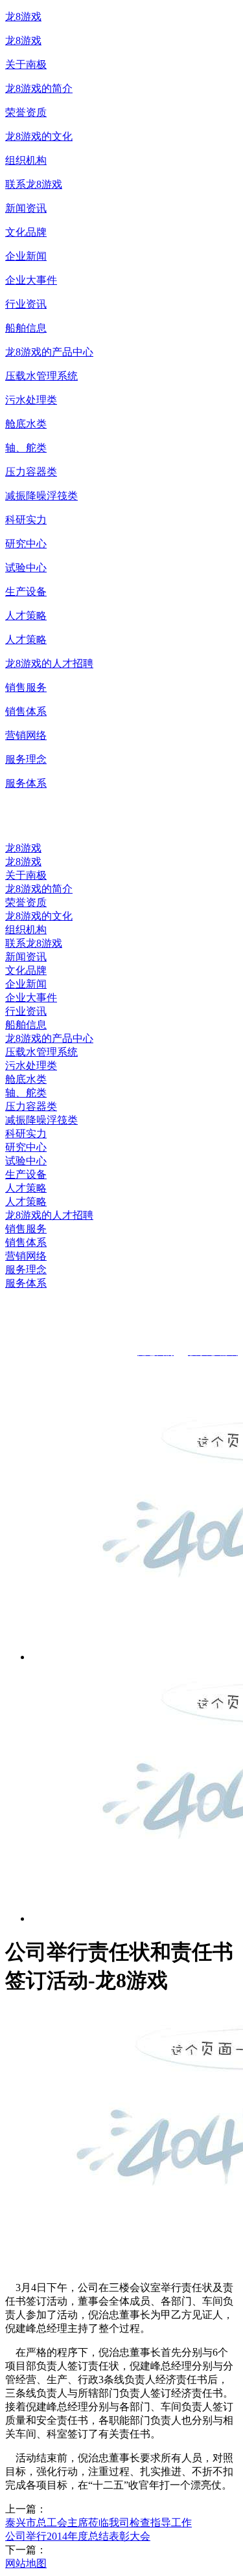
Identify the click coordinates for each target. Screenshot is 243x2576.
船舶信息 (26, 328)
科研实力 (26, 520)
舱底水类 (26, 424)
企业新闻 (26, 256)
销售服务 (26, 687)
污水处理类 (31, 400)
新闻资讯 (26, 208)
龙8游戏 (23, 17)
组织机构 (26, 160)
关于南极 (26, 64)
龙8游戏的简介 (39, 88)
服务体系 (26, 783)
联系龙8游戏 (34, 184)
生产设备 (26, 592)
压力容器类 (31, 472)
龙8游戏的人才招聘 (49, 663)
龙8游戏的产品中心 (49, 352)
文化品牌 (26, 232)
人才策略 (26, 616)
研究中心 (26, 544)
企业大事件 (31, 280)
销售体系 (26, 711)
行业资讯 (26, 304)
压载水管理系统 (41, 376)
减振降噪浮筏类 (41, 496)
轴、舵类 (26, 448)
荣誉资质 (26, 112)
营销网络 (26, 735)
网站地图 (26, 2563)
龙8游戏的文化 (39, 136)
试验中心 (26, 568)
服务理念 (26, 759)
